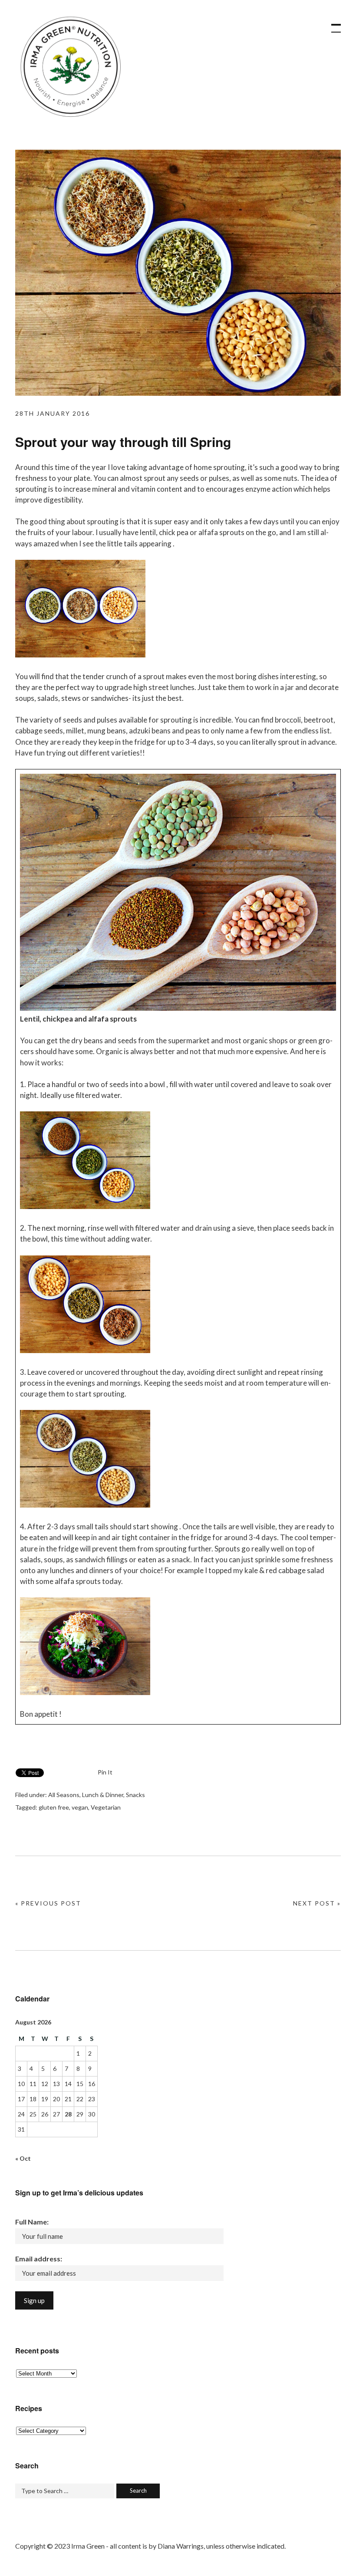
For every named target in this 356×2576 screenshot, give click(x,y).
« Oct (23, 2158)
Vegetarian (106, 1807)
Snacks (135, 1795)
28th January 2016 (53, 413)
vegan (80, 1807)
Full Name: (32, 2222)
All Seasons (64, 1795)
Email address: (39, 2259)
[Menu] (332, 24)
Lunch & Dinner (103, 1795)
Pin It (105, 1772)
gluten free (54, 1807)
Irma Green (69, 69)
